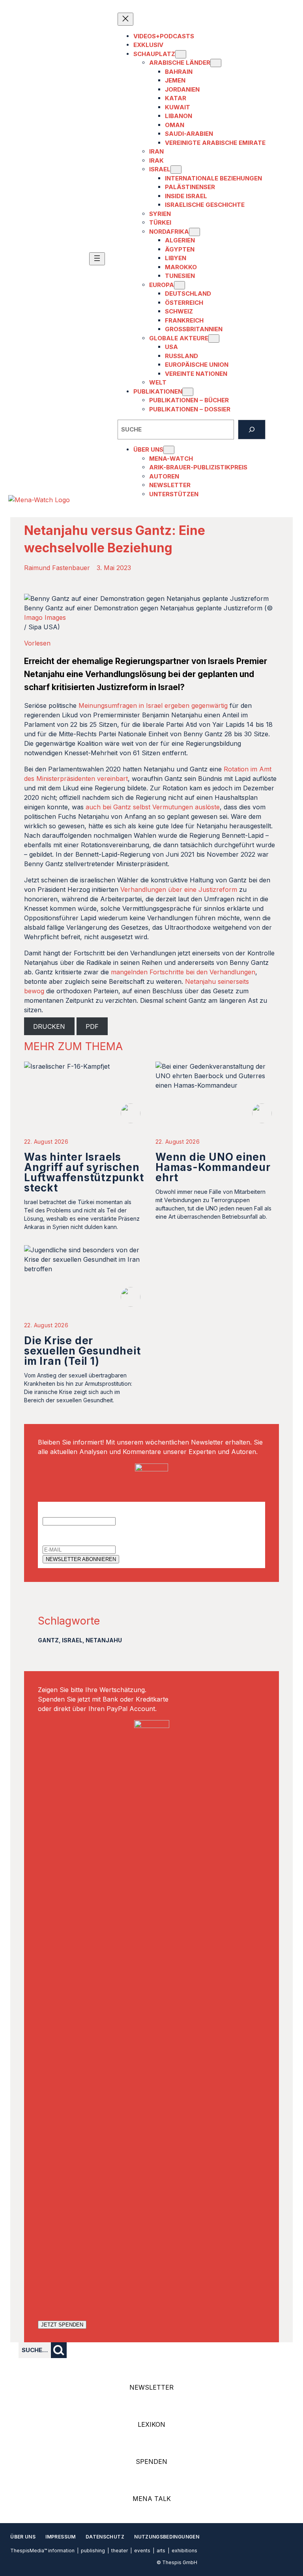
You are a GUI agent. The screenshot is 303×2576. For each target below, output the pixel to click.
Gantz (48, 1640)
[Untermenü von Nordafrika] (195, 232)
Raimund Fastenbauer (57, 568)
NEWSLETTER (151, 2387)
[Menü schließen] (125, 19)
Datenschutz (105, 2537)
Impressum (60, 2537)
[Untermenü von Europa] (180, 285)
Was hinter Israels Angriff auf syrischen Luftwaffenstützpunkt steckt (84, 1172)
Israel (72, 1640)
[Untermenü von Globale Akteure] (214, 339)
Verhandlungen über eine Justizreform (179, 889)
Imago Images (45, 617)
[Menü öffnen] (97, 259)
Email (50, 1540)
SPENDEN (151, 2462)
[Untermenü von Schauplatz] (181, 54)
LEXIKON (151, 2424)
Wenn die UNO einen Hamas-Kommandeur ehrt (213, 1167)
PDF (92, 1026)
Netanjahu (104, 1640)
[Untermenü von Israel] (176, 170)
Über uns (23, 2537)
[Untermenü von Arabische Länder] (216, 63)
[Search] (252, 430)
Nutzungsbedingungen (167, 2537)
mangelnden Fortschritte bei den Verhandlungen (183, 972)
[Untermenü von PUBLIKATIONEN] (188, 392)
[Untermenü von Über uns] (169, 450)
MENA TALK (152, 2499)
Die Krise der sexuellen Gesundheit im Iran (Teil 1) (82, 1351)
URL (49, 1511)
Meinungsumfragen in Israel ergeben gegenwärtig (153, 705)
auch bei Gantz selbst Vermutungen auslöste (153, 807)
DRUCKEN (49, 1026)
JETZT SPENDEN (62, 2325)
